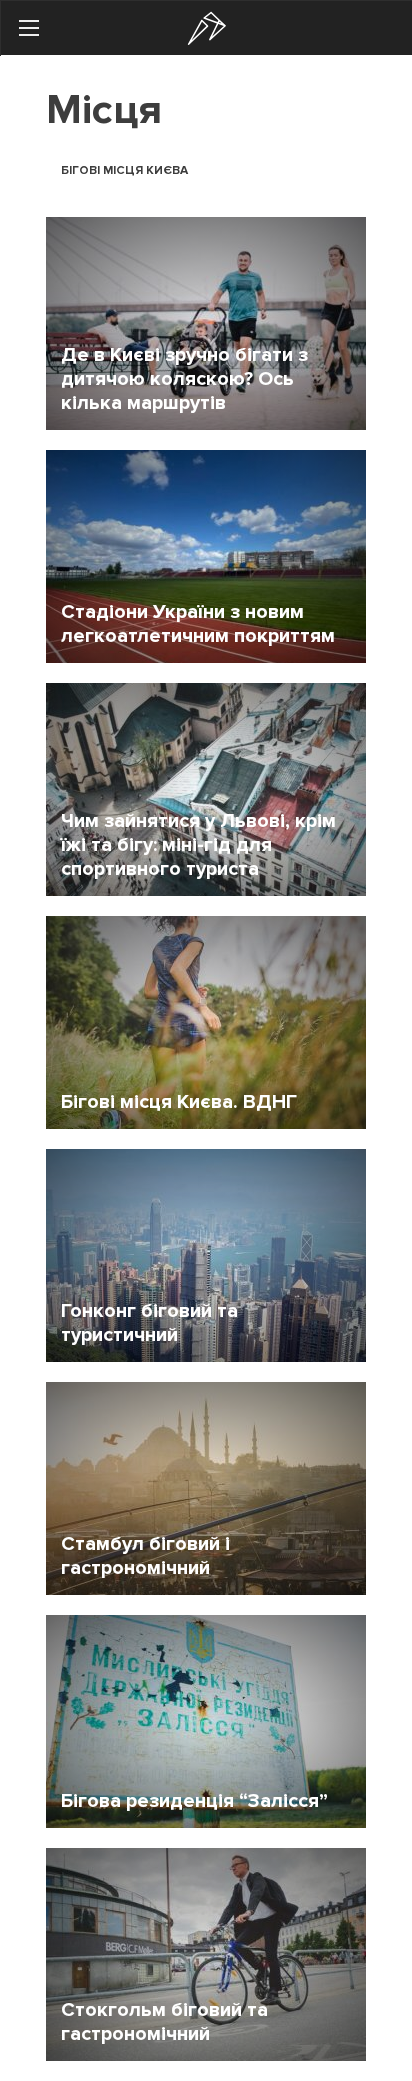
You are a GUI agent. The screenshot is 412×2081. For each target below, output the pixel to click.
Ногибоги (207, 28)
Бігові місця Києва (124, 171)
